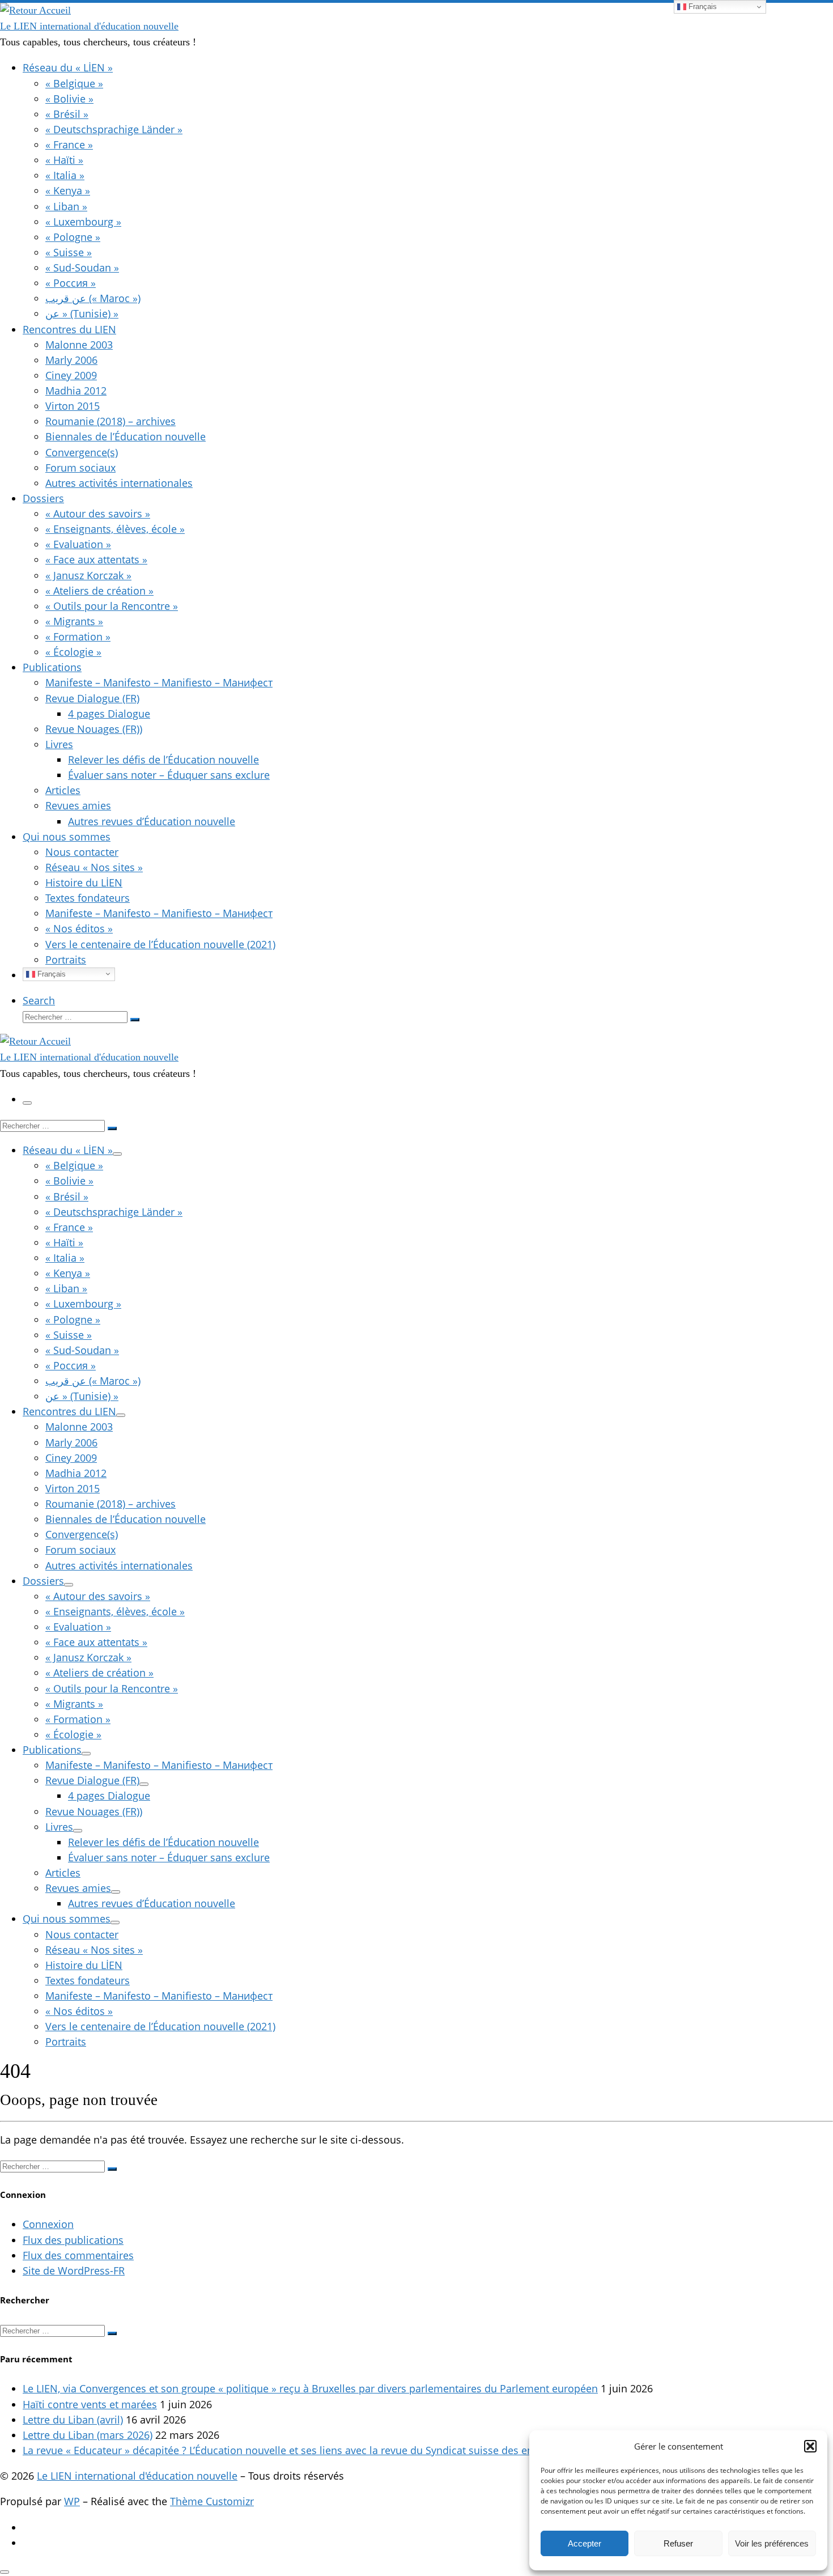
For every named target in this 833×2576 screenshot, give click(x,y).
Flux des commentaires (78, 2255)
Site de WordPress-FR (74, 2271)
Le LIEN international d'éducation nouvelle (137, 2476)
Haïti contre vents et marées (90, 2404)
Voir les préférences (772, 2543)
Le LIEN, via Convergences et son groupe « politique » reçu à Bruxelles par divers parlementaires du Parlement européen (310, 2388)
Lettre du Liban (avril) (73, 2420)
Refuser (678, 2543)
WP (72, 2501)
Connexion (48, 2224)
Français (50, 973)
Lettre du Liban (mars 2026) (88, 2435)
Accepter (585, 2543)
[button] (810, 2446)
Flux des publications (73, 2240)
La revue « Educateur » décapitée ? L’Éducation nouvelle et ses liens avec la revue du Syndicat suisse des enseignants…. (306, 2450)
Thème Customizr (212, 2501)
